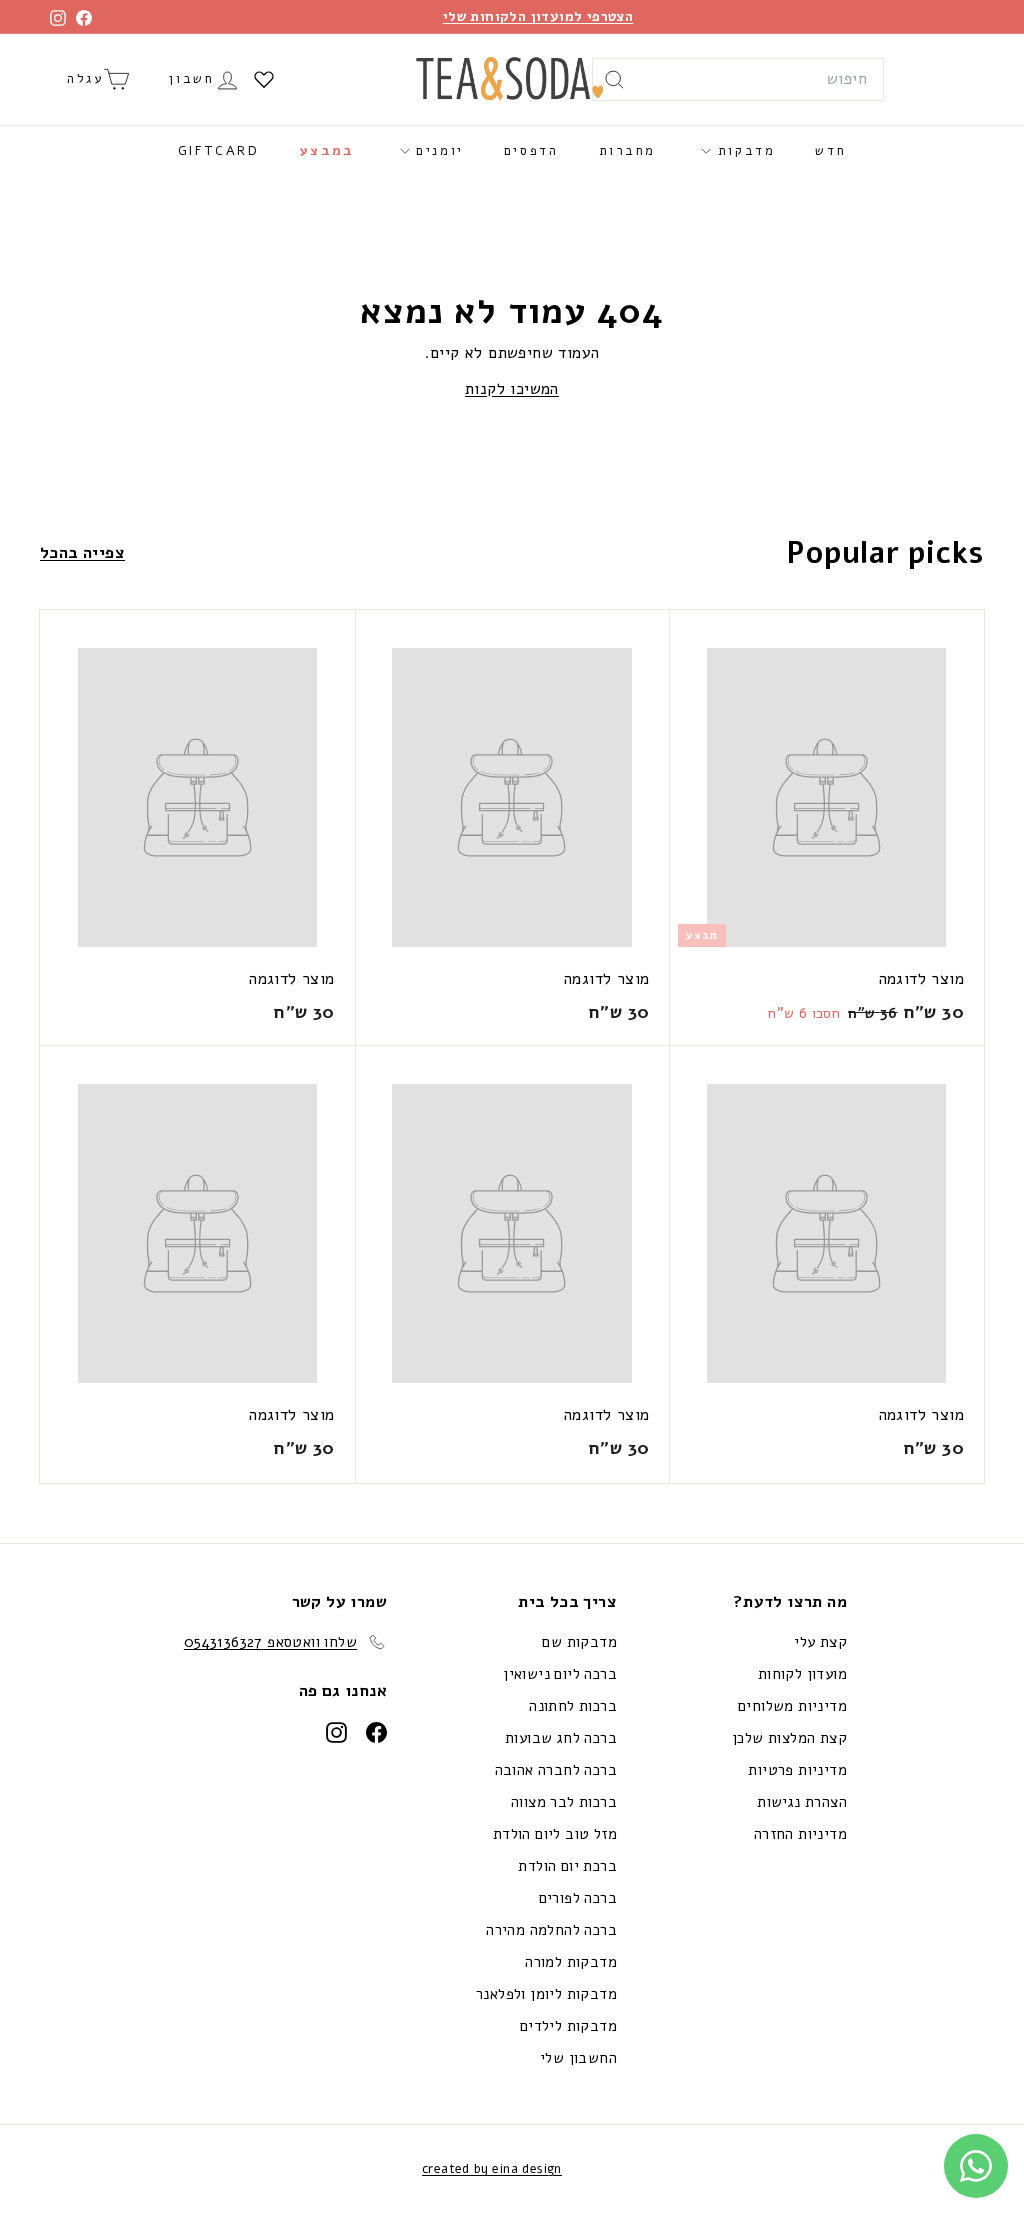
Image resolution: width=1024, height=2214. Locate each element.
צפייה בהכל (82, 553)
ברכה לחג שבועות (561, 1738)
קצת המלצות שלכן (789, 1738)
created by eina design (492, 2169)
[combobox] (738, 80)
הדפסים (531, 151)
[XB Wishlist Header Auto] (264, 79)
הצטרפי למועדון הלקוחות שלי (538, 16)
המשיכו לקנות (512, 389)
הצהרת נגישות (802, 1802)
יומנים (437, 151)
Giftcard (219, 151)
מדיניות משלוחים (792, 1706)
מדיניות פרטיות (797, 1770)
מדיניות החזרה (800, 1834)
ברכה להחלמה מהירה (551, 1930)
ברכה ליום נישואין (560, 1674)
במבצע (327, 151)
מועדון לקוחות (802, 1674)
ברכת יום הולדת (567, 1866)
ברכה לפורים (578, 1898)
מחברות (628, 151)
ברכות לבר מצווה (564, 1802)
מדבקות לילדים (568, 2026)
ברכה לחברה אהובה (556, 1770)
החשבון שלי (578, 2058)
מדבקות (743, 151)
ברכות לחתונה (573, 1706)
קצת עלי (820, 1642)
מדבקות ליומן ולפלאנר (546, 1994)
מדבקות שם (579, 1642)
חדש (830, 151)
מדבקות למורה (571, 1962)
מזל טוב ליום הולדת (555, 1834)
